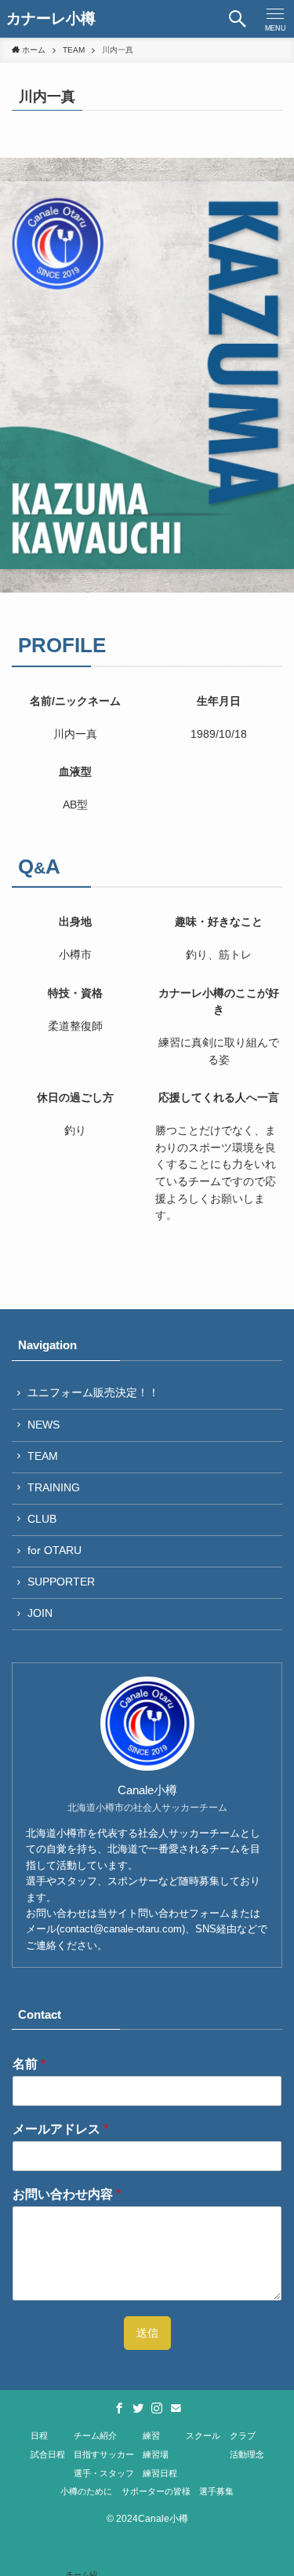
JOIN (40, 1613)
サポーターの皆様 (156, 2491)
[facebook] (119, 2408)
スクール (203, 2436)
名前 (29, 2064)
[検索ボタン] (238, 19)
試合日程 (48, 2454)
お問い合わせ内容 (67, 2194)
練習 (151, 2436)
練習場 (156, 2454)
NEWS (44, 1425)
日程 (39, 2436)
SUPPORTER (61, 1582)
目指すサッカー (104, 2454)
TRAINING (54, 1488)
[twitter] (138, 2408)
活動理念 (247, 2454)
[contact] (176, 2408)
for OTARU (54, 1551)
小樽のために (86, 2491)
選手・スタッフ (104, 2473)
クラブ (243, 2436)
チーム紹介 (95, 2436)
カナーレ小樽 (51, 19)
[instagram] (157, 2408)
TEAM (43, 1456)
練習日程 (160, 2473)
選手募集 (216, 2491)
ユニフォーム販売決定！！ (93, 1393)
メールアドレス (60, 2129)
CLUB (42, 1519)
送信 (147, 2333)
